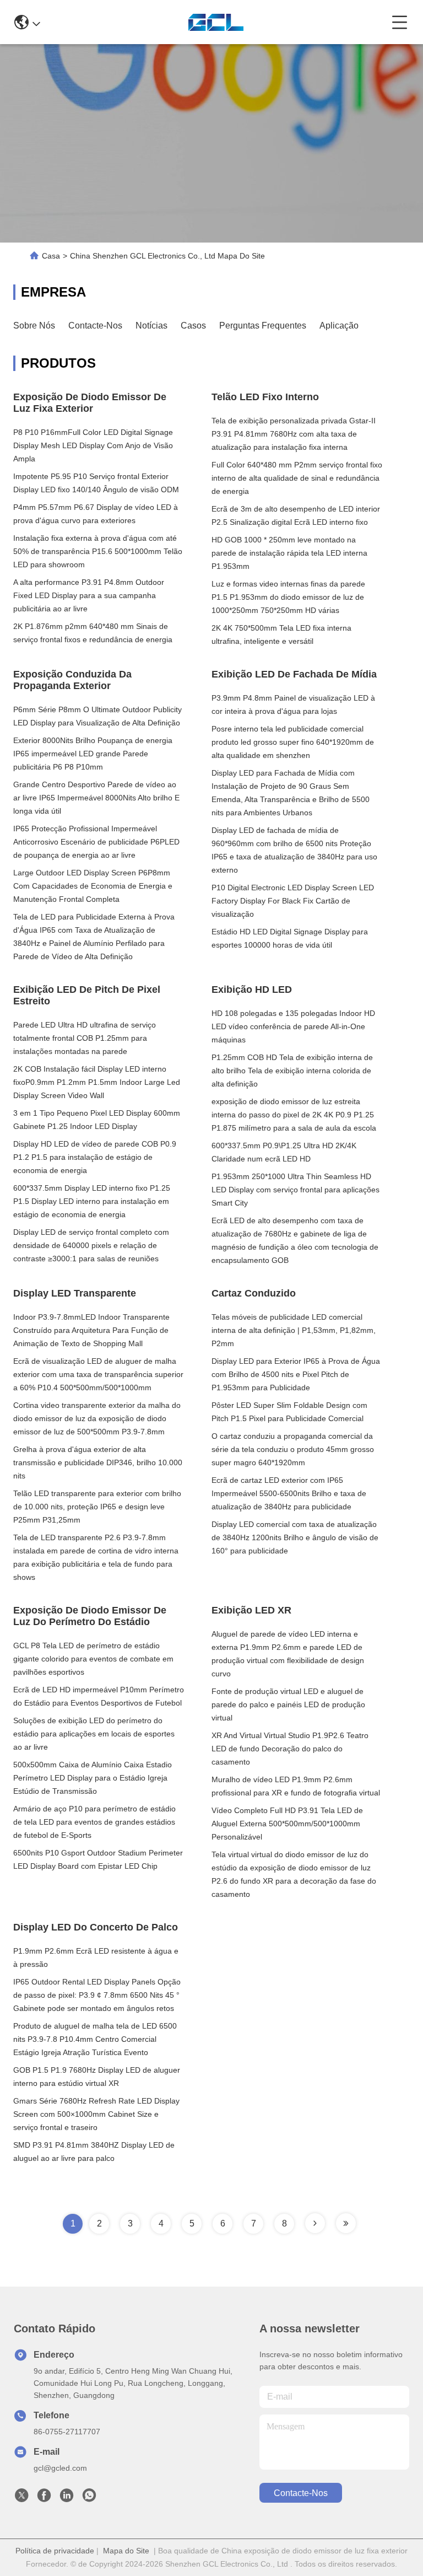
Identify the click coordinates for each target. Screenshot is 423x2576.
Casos (193, 326)
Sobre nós (34, 326)
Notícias (151, 326)
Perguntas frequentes (263, 326)
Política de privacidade (55, 2551)
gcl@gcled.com (60, 2468)
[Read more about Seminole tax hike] (315, 2223)
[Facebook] (44, 2498)
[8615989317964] (89, 2498)
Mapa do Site (126, 2551)
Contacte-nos (95, 326)
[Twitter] (21, 2498)
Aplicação (339, 326)
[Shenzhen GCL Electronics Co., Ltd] (216, 22)
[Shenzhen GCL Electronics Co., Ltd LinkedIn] (67, 2498)
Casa (51, 256)
